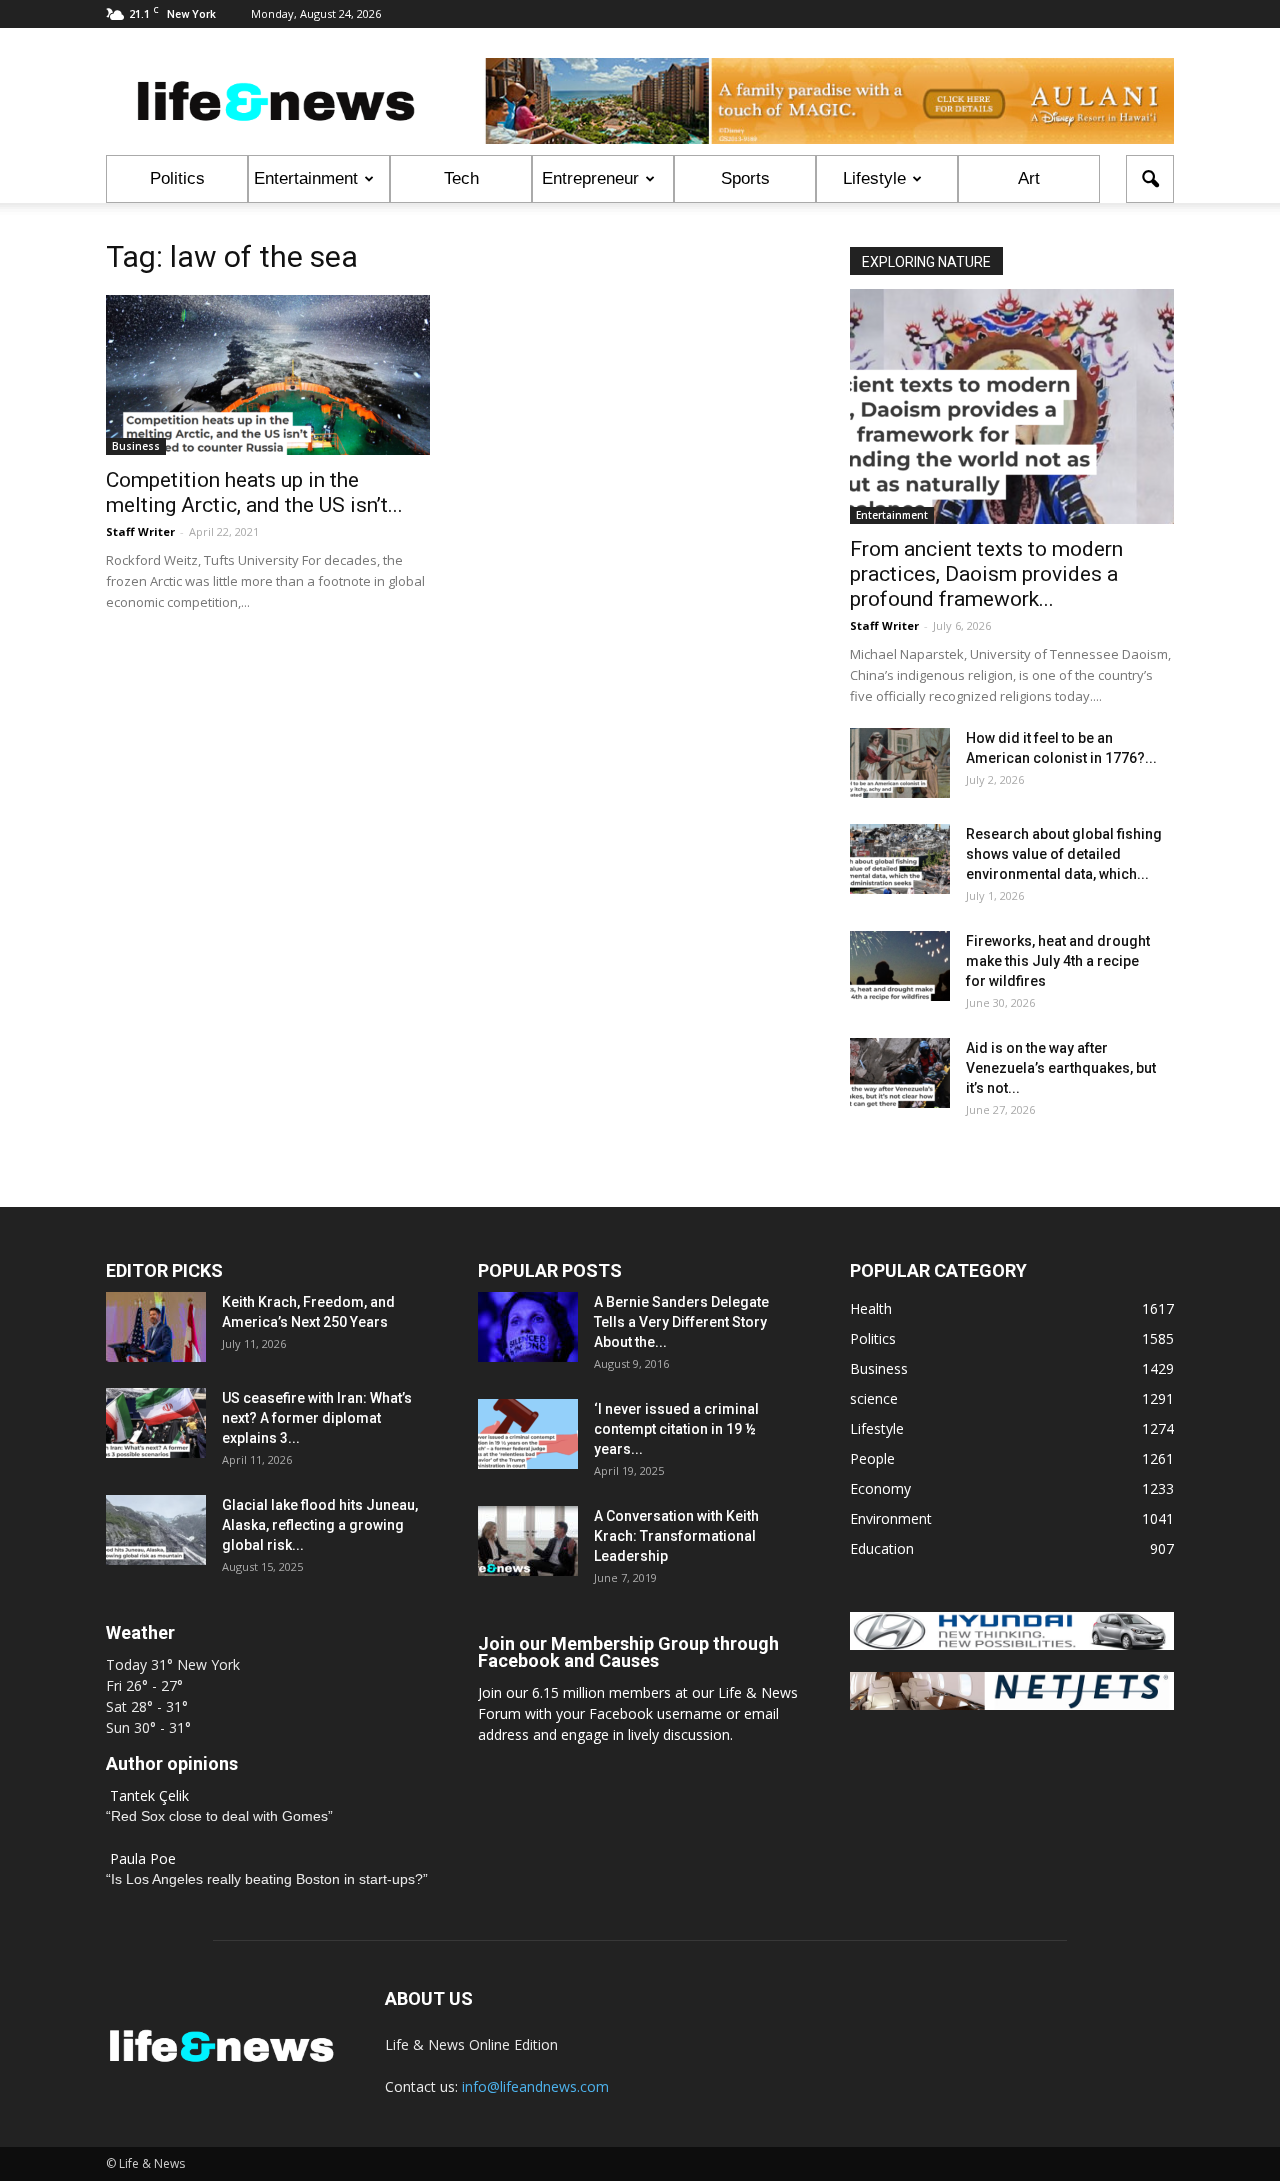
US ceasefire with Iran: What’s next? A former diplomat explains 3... (317, 1418)
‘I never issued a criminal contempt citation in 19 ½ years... (676, 1429)
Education (882, 1548)
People (872, 1458)
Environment (891, 1518)
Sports (745, 178)
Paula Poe (143, 1858)
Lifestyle (874, 178)
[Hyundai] (1012, 1644)
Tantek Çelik (149, 1795)
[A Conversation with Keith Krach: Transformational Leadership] (528, 1541)
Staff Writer (140, 531)
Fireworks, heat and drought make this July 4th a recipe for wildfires (1058, 961)
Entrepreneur (590, 178)
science (874, 1398)
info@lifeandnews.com (535, 2086)
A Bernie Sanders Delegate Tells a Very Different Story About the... (681, 1322)
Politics (177, 178)
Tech (461, 178)
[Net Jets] (1012, 1704)
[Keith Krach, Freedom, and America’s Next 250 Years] (156, 1327)
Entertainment (306, 178)
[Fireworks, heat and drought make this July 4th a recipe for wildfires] (900, 966)
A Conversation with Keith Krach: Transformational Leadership (676, 1536)
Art (1029, 178)
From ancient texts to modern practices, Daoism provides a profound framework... (986, 574)
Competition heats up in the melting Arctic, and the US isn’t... (254, 492)
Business (136, 446)
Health (871, 1308)
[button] (1150, 179)
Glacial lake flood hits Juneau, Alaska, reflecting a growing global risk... (320, 1525)
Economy (880, 1488)
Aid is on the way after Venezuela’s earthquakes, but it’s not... (1061, 1068)
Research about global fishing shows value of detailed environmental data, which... (1064, 854)
